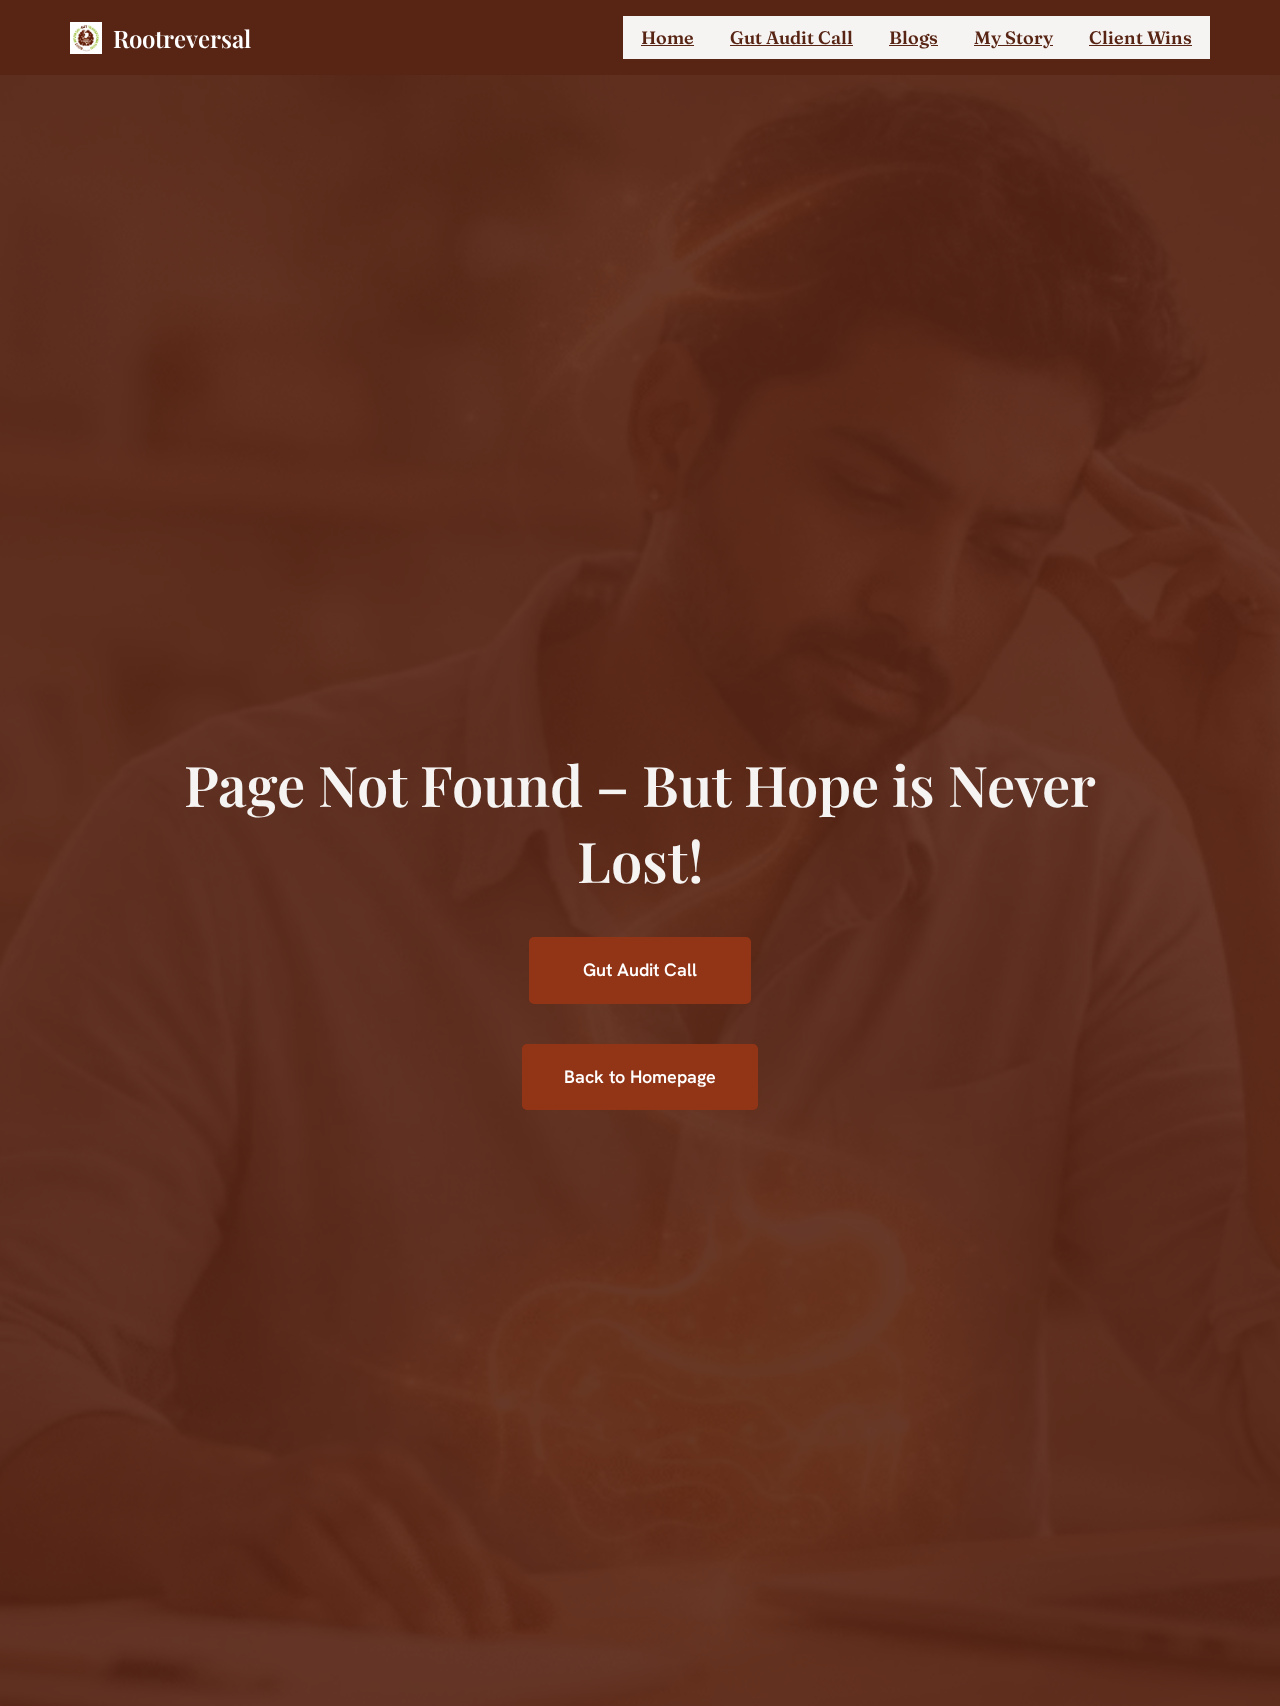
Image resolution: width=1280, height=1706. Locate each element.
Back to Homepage (640, 1076)
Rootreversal (182, 38)
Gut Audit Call (640, 969)
